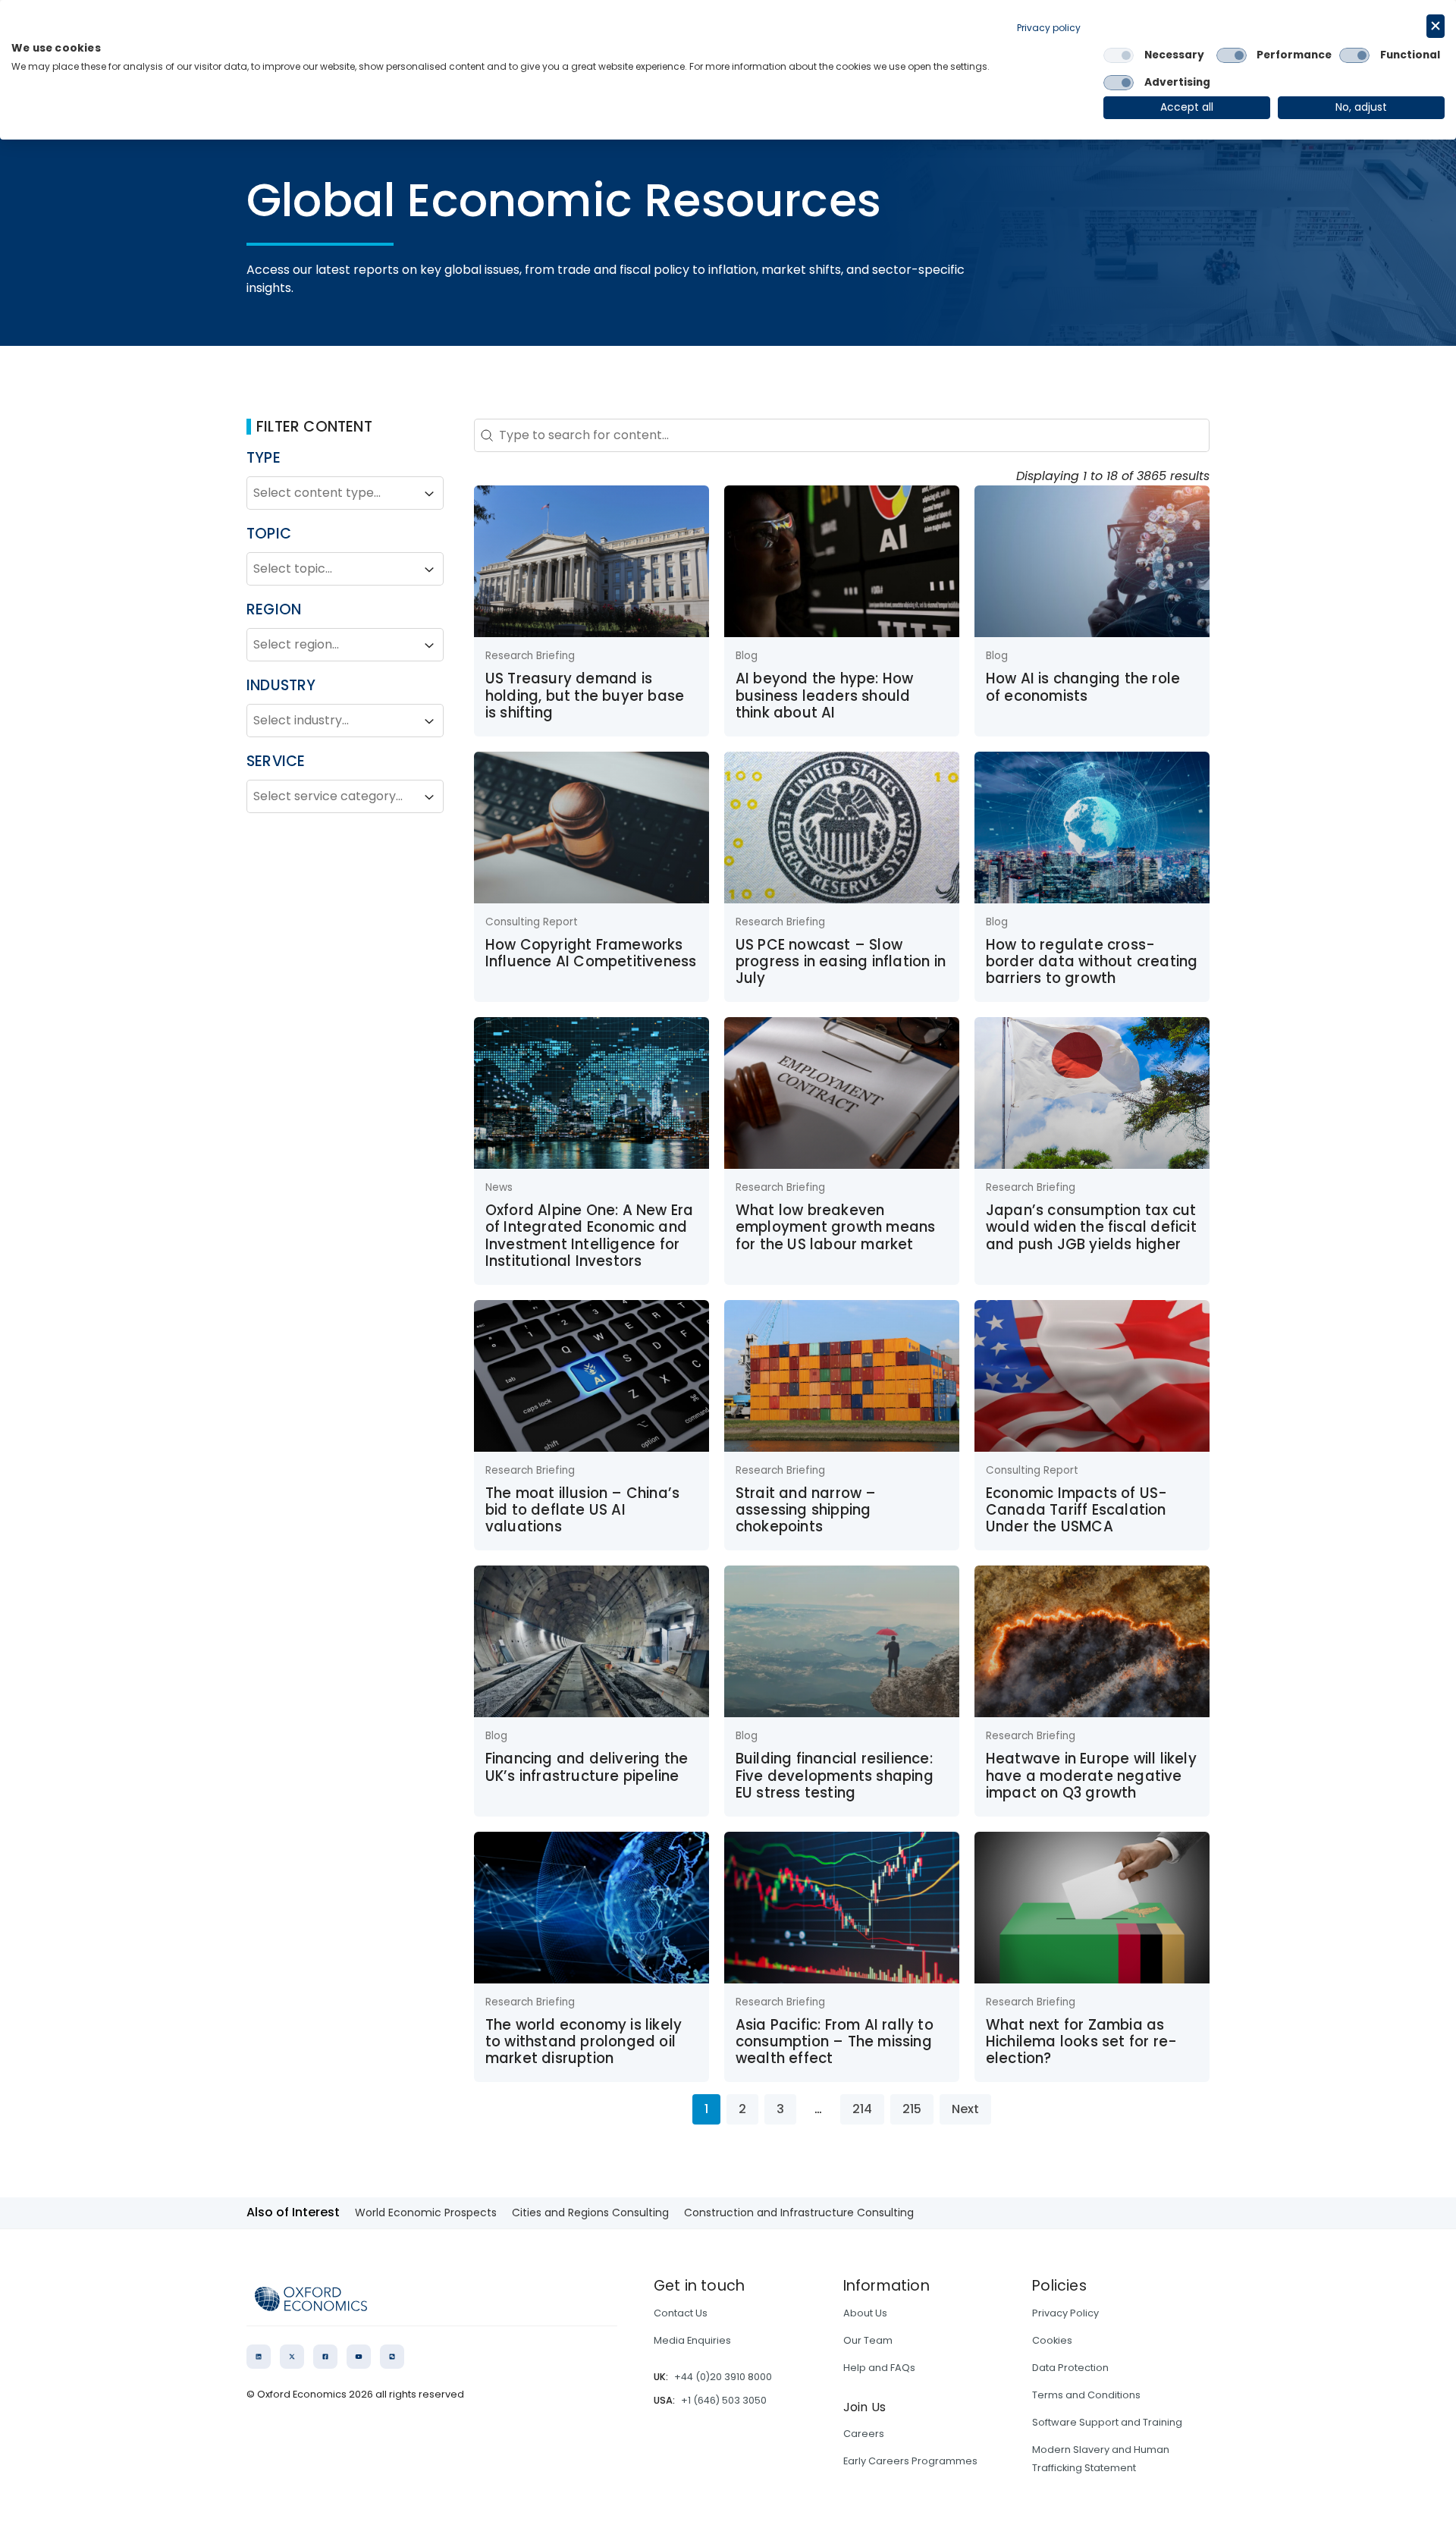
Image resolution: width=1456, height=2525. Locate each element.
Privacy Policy (1065, 2313)
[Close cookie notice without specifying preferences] (1436, 26)
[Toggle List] (429, 494)
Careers (864, 2434)
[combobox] (331, 494)
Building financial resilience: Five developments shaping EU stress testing (835, 1776)
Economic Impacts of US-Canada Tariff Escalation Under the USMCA (1077, 1510)
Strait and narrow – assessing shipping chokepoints (806, 1510)
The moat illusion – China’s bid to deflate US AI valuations (582, 1510)
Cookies (1052, 2340)
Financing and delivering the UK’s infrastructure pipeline (587, 1767)
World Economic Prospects (426, 2213)
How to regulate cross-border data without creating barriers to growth (1092, 962)
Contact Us (681, 2313)
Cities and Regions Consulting (590, 2213)
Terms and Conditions (1086, 2395)
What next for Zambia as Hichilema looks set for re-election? (1081, 2042)
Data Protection (1070, 2368)
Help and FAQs (879, 2368)
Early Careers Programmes (910, 2461)
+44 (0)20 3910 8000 (723, 2377)
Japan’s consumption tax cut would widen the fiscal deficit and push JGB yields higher (1091, 1227)
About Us (865, 2313)
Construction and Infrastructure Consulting (799, 2213)
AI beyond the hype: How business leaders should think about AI (825, 696)
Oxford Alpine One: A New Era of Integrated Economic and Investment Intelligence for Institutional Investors (590, 1236)
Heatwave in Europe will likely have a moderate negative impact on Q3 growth (1091, 1776)
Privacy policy (1049, 28)
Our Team (868, 2340)
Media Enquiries (692, 2340)
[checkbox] (1119, 55)
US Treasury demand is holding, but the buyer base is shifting (585, 696)
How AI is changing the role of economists (1083, 687)
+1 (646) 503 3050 (724, 2400)
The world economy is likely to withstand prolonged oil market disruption (584, 2042)
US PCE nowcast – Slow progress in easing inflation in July (841, 962)
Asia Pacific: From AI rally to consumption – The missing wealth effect (835, 2042)
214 (862, 2109)
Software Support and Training (1107, 2422)
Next (965, 2109)
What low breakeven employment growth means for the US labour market (836, 1227)
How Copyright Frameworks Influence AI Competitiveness (591, 953)
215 (912, 2109)
